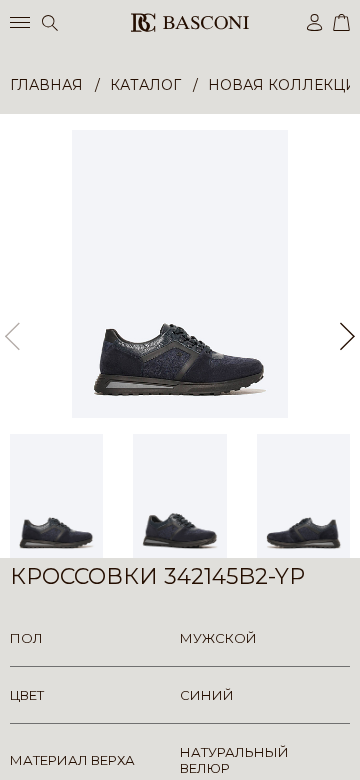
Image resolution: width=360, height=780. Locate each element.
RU (346, 747)
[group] (180, 274)
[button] (347, 336)
